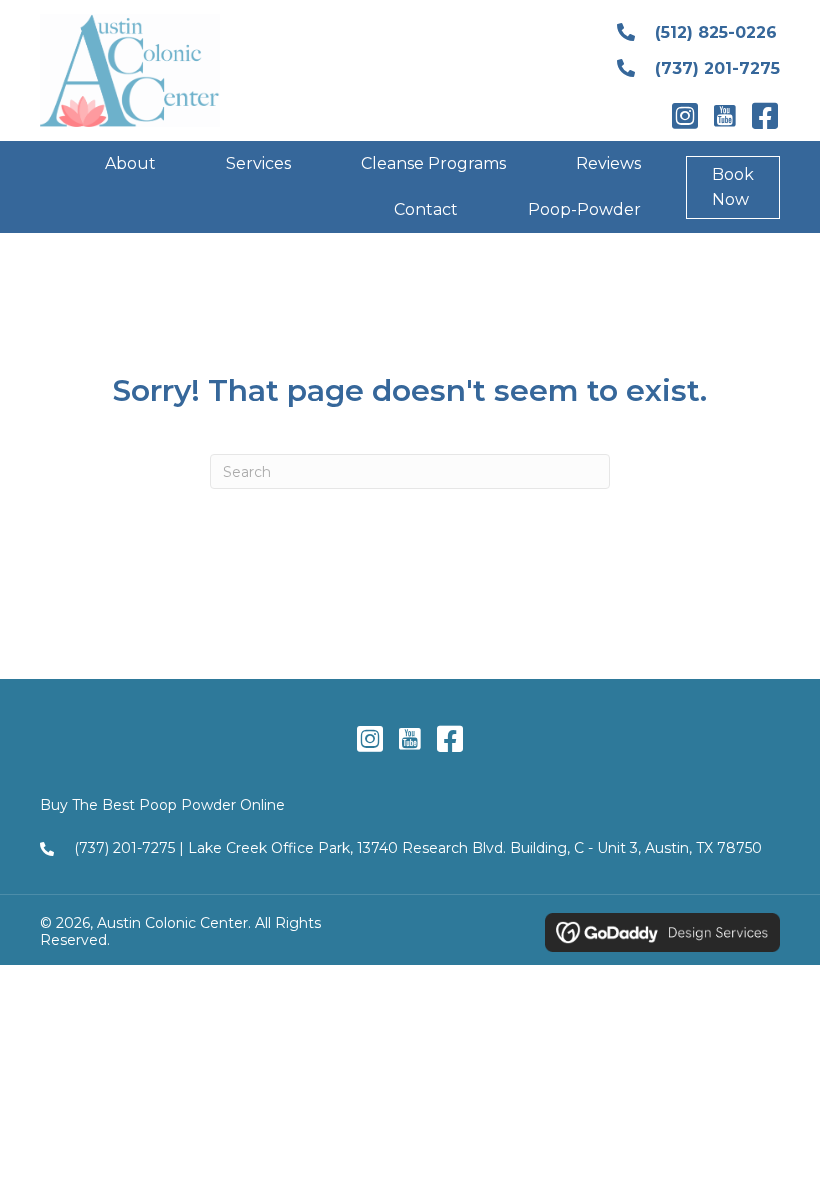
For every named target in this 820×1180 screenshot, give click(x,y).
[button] (685, 116)
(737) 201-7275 (124, 848)
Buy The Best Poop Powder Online (162, 805)
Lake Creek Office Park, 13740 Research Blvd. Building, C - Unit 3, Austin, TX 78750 (475, 848)
